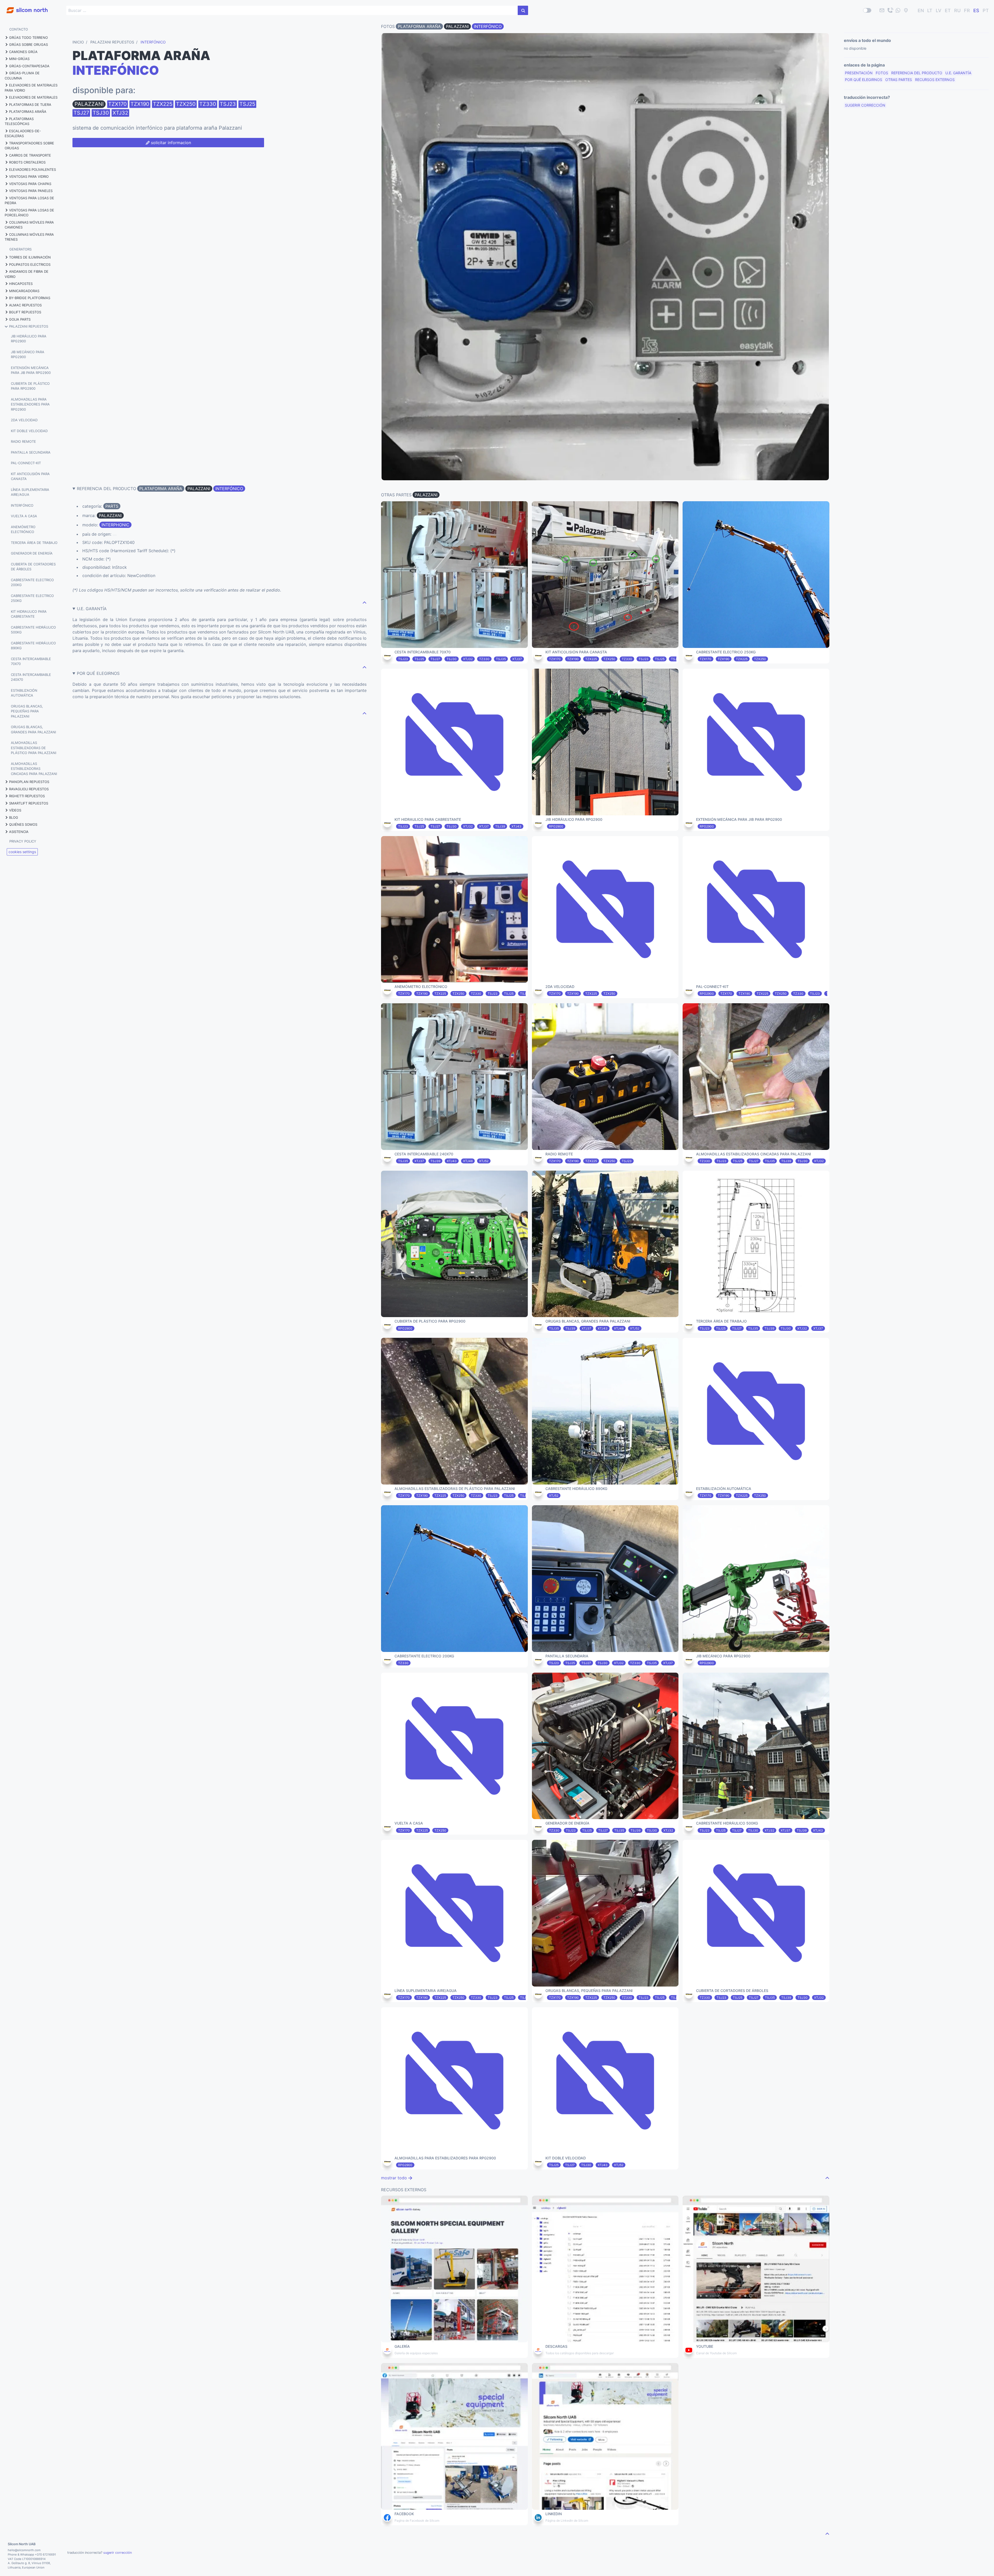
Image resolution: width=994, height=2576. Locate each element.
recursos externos (935, 80)
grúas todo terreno (28, 38)
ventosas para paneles (31, 191)
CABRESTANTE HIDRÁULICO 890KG (33, 646)
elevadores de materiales (33, 97)
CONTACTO (19, 29)
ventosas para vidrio (29, 176)
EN (921, 10)
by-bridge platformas (30, 298)
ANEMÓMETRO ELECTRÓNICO (23, 529)
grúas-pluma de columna (22, 76)
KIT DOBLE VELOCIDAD (29, 431)
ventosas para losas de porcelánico (29, 213)
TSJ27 (81, 113)
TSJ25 (247, 104)
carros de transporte (30, 155)
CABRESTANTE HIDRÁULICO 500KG (33, 630)
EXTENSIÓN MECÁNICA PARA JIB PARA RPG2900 (31, 370)
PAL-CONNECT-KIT (26, 463)
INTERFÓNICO (22, 505)
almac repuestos (25, 305)
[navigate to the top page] (364, 602)
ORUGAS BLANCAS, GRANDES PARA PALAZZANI (33, 729)
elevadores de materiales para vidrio (31, 88)
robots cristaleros (27, 162)
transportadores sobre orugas (29, 146)
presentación (859, 73)
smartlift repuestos (29, 803)
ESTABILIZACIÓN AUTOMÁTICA (24, 693)
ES (976, 10)
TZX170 (118, 104)
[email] (882, 10)
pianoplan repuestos (29, 782)
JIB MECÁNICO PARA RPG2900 (28, 355)
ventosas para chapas (30, 184)
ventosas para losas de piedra (29, 201)
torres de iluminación (30, 257)
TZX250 (186, 104)
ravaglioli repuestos (29, 789)
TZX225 (163, 104)
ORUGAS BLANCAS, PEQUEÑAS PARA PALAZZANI (27, 711)
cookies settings (22, 852)
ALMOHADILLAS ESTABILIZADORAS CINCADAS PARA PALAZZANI (34, 769)
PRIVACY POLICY (23, 841)
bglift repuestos (25, 312)
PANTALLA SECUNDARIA (31, 452)
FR (967, 10)
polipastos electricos (30, 264)
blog (14, 817)
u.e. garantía (958, 73)
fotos (882, 73)
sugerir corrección (865, 105)
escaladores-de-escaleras (23, 134)
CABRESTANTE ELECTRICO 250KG (32, 598)
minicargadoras (24, 291)
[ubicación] (906, 10)
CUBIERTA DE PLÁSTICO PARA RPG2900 (30, 386)
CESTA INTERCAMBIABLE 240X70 (31, 677)
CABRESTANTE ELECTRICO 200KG (32, 582)
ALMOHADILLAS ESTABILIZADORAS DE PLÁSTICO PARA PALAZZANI (34, 748)
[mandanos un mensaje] (898, 10)
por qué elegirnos (864, 80)
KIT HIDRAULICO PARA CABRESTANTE (29, 614)
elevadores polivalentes (32, 169)
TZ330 (208, 104)
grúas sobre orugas (28, 45)
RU (957, 10)
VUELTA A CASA (24, 516)
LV (939, 10)
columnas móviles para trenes (29, 237)
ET (948, 10)
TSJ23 (228, 104)
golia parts (20, 319)
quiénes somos (23, 824)
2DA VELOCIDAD (24, 420)
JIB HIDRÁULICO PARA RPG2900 (29, 339)
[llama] (890, 10)
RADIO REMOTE (23, 441)
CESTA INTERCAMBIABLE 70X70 (31, 661)
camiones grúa (23, 52)
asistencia (19, 832)
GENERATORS (20, 249)
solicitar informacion (170, 143)
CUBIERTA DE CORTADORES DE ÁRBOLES (33, 567)
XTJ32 (120, 113)
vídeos (15, 810)
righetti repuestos (27, 796)
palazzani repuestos (29, 326)
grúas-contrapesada (29, 66)
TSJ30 (101, 113)
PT (986, 10)
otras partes (899, 80)
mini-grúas (19, 59)
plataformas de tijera (30, 105)
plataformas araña (28, 112)
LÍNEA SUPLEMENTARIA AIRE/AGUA (30, 492)
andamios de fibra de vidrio (27, 274)
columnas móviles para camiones (29, 225)
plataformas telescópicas (19, 121)
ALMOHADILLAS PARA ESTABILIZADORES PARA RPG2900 (30, 404)
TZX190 (140, 104)
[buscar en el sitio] (523, 10)
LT (930, 10)
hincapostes (21, 284)
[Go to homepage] (24, 7)
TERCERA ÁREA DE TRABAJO (34, 543)
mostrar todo (395, 2178)
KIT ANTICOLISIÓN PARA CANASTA (30, 476)
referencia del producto (917, 73)
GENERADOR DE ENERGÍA (32, 553)
